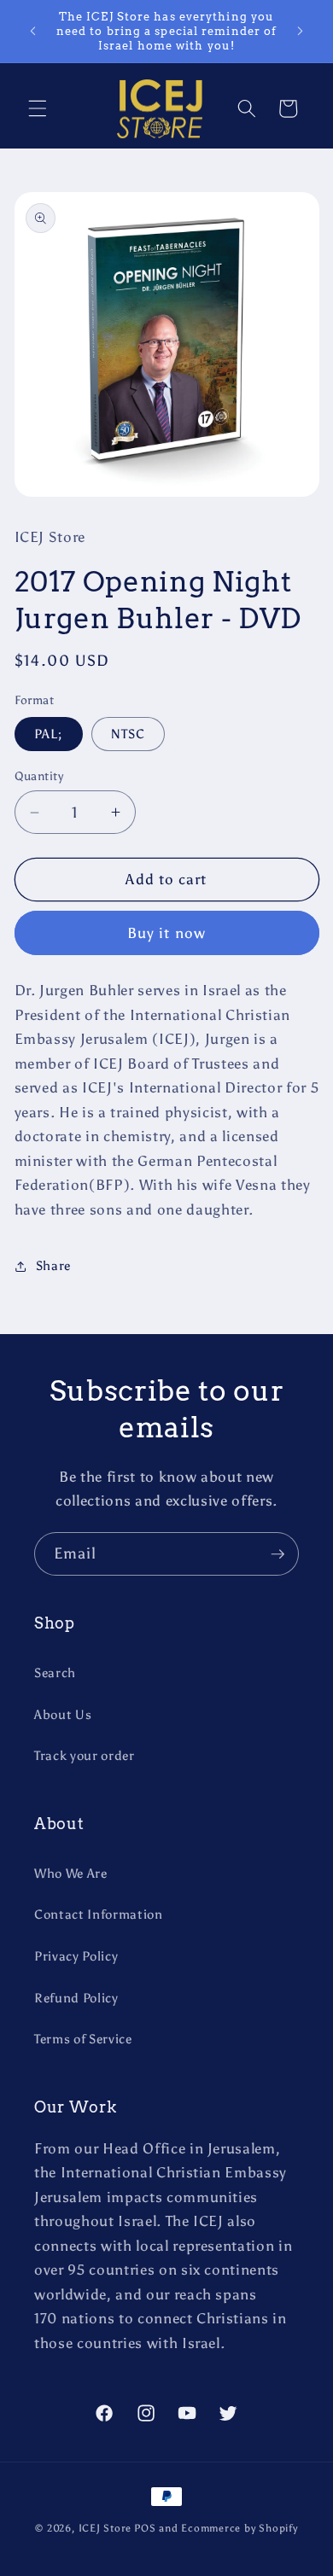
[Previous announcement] (33, 32)
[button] (38, 108)
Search (55, 1673)
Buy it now (166, 933)
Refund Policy (76, 1998)
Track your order (85, 1755)
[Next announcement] (301, 32)
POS (145, 2528)
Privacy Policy (76, 1956)
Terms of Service (83, 2039)
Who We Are (71, 1873)
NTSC (128, 734)
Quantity (39, 776)
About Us (63, 1714)
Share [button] (53, 1265)
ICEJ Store (105, 2528)
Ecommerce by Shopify (239, 2528)
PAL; (49, 734)
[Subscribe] (277, 1554)
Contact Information (99, 1914)
